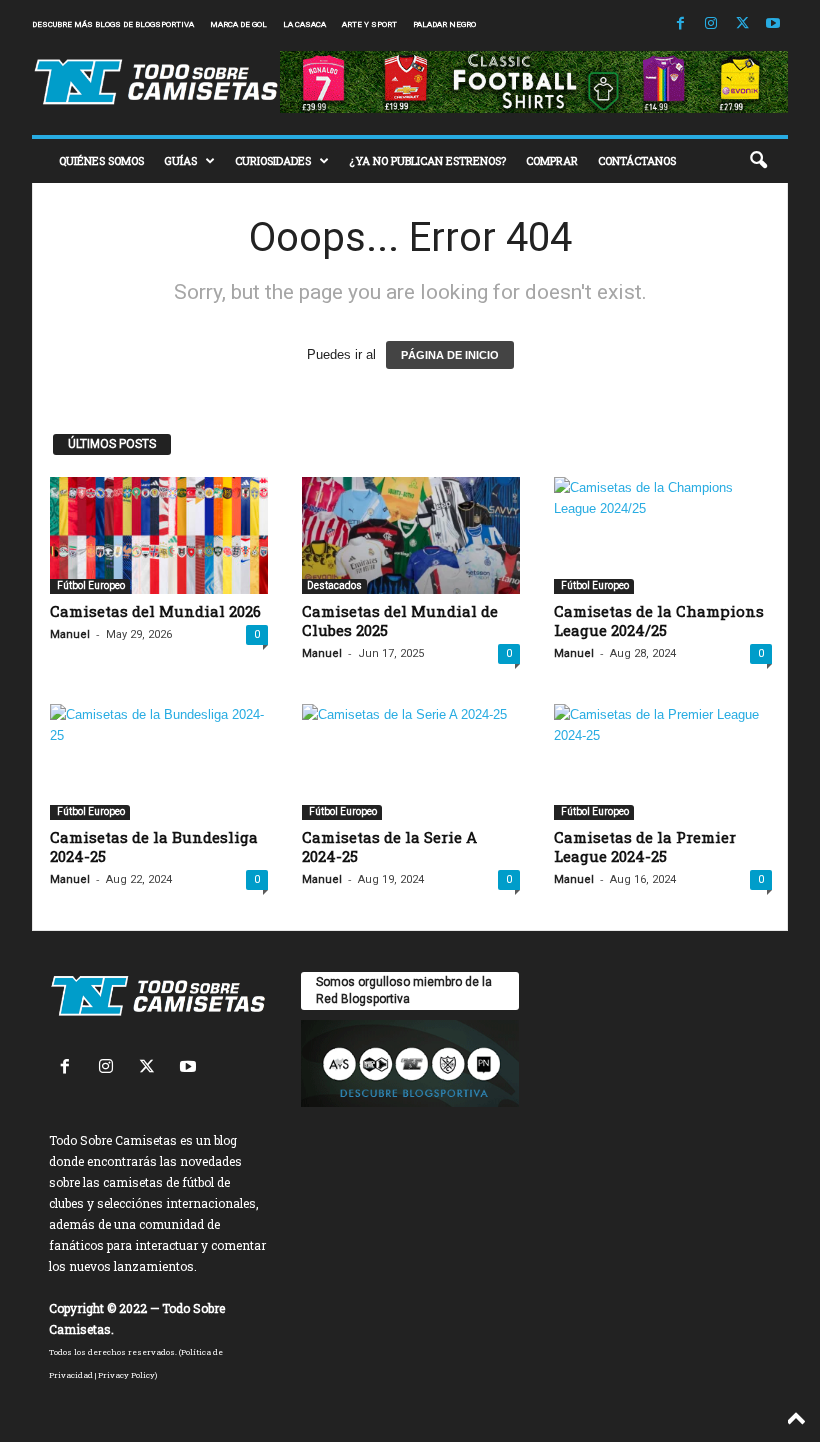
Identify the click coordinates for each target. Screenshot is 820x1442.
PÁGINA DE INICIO (450, 355)
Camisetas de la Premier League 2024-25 (645, 846)
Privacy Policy (126, 1375)
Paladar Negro (444, 24)
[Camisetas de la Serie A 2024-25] (411, 762)
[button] (758, 161)
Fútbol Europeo (90, 585)
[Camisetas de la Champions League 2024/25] (663, 535)
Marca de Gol (238, 24)
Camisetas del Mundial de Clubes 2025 (400, 620)
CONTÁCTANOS (637, 160)
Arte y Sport (369, 24)
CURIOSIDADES (273, 160)
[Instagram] (711, 24)
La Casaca (304, 24)
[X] (742, 24)
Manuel (70, 634)
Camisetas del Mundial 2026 (155, 611)
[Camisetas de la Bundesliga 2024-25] (159, 762)
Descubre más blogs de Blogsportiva (113, 24)
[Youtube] (773, 24)
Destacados (334, 585)
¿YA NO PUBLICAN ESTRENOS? (427, 160)
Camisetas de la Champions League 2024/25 (659, 620)
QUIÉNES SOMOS (101, 160)
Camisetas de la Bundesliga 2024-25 (154, 846)
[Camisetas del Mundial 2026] (159, 535)
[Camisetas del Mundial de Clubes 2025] (411, 535)
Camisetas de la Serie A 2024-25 (389, 846)
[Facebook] (680, 24)
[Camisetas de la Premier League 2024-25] (663, 762)
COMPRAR (552, 160)
